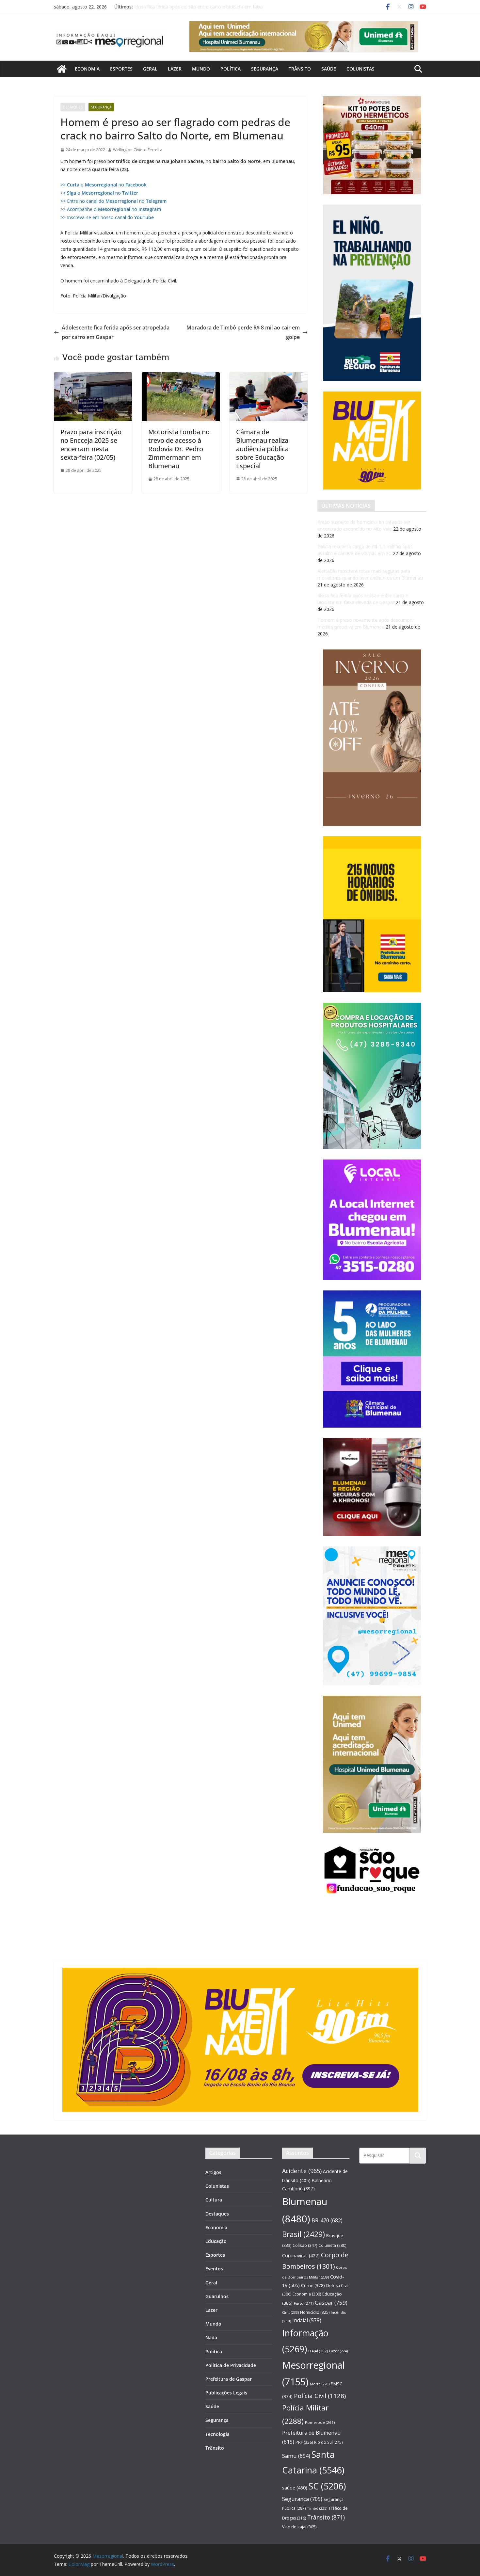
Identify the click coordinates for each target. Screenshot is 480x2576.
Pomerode (320, 2422)
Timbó (317, 2508)
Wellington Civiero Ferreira (138, 150)
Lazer (175, 69)
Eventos (214, 2269)
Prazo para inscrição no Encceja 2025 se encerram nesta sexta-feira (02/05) (91, 445)
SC (327, 2486)
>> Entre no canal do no (113, 201)
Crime (313, 2285)
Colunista (332, 2245)
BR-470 (327, 2220)
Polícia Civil (320, 2396)
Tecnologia (217, 2434)
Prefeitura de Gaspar (229, 2379)
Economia (87, 69)
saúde (295, 2488)
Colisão (305, 2245)
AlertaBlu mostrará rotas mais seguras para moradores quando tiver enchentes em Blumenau (193, 10)
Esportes (121, 69)
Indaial (307, 2320)
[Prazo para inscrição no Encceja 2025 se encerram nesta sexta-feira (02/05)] (93, 377)
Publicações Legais (226, 2393)
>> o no (104, 185)
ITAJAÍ (318, 2351)
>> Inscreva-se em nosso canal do (107, 217)
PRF (304, 2442)
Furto (304, 2303)
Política (231, 69)
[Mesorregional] (62, 69)
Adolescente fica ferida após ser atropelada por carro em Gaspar (116, 332)
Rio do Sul (328, 2442)
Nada (211, 2337)
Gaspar (331, 2303)
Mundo (201, 69)
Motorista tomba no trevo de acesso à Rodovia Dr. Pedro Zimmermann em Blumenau (179, 449)
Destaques (73, 107)
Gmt (290, 2312)
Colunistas (360, 69)
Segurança (265, 69)
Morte (320, 2384)
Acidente (302, 2171)
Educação (216, 2241)
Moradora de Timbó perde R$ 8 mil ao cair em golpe (243, 332)
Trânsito (300, 69)
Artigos (213, 2172)
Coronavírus (301, 2256)
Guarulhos (217, 2296)
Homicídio (315, 2312)
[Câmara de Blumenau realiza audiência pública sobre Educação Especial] (269, 377)
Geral (150, 69)
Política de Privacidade (231, 2365)
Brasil (304, 2234)
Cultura (214, 2200)
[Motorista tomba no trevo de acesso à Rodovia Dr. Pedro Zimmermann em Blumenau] (181, 377)
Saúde (329, 69)
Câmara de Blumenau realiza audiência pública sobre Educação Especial (262, 449)
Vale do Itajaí (299, 2527)
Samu (296, 2456)
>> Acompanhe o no (111, 209)
